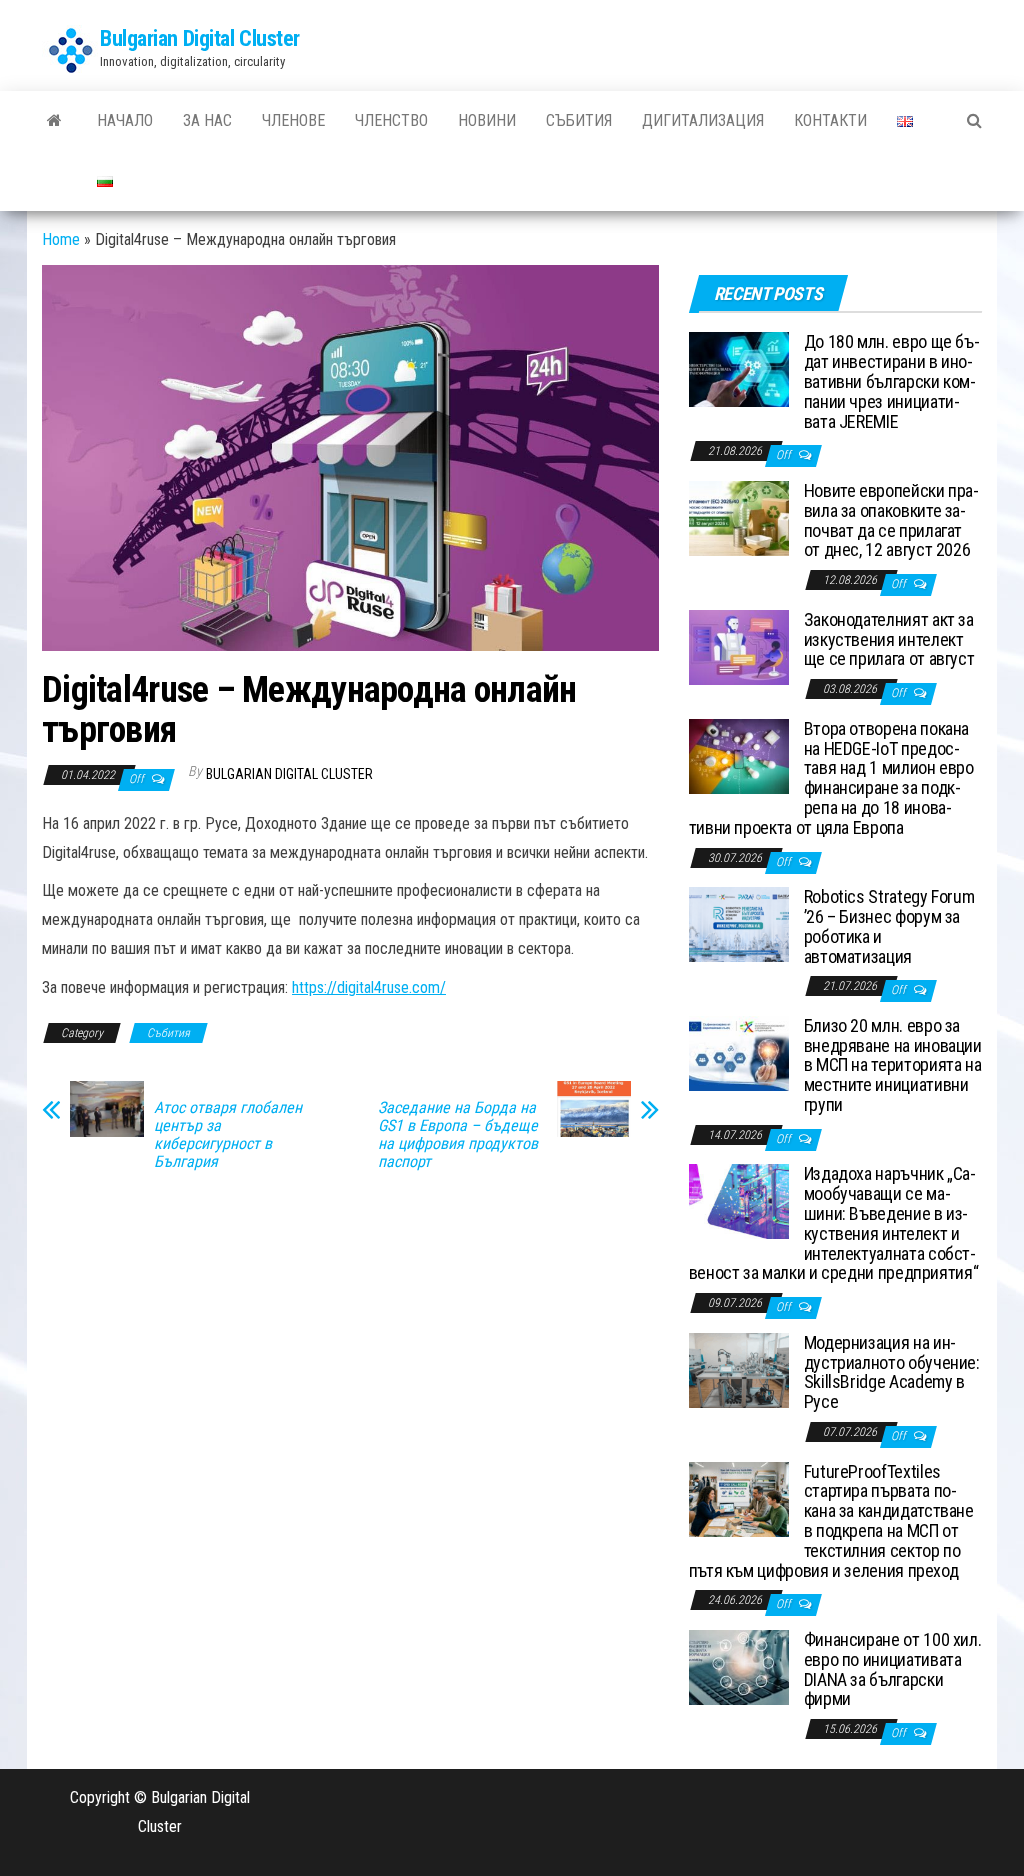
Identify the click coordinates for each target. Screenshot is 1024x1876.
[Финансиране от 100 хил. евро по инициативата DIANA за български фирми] (739, 1666)
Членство (391, 120)
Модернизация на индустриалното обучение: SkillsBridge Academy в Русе (892, 1372)
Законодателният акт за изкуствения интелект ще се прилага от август (889, 639)
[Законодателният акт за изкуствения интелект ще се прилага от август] (739, 645)
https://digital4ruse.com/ (369, 987)
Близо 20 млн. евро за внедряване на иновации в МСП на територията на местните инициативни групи (893, 1065)
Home (61, 239)
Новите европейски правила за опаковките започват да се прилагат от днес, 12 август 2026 (891, 520)
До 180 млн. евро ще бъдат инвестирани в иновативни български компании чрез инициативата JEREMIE (892, 381)
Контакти (830, 120)
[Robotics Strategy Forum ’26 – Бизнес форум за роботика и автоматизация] (739, 923)
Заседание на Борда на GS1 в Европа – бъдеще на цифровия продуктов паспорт (458, 1135)
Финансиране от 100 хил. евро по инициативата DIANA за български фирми (893, 1669)
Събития (579, 120)
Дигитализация (703, 120)
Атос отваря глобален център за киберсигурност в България (228, 1135)
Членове (293, 120)
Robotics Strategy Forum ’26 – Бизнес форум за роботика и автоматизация (889, 926)
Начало (125, 120)
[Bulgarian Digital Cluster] (54, 121)
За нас (207, 120)
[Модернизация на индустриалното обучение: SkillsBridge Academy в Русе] (739, 1369)
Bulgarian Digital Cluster (200, 38)
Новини (487, 120)
